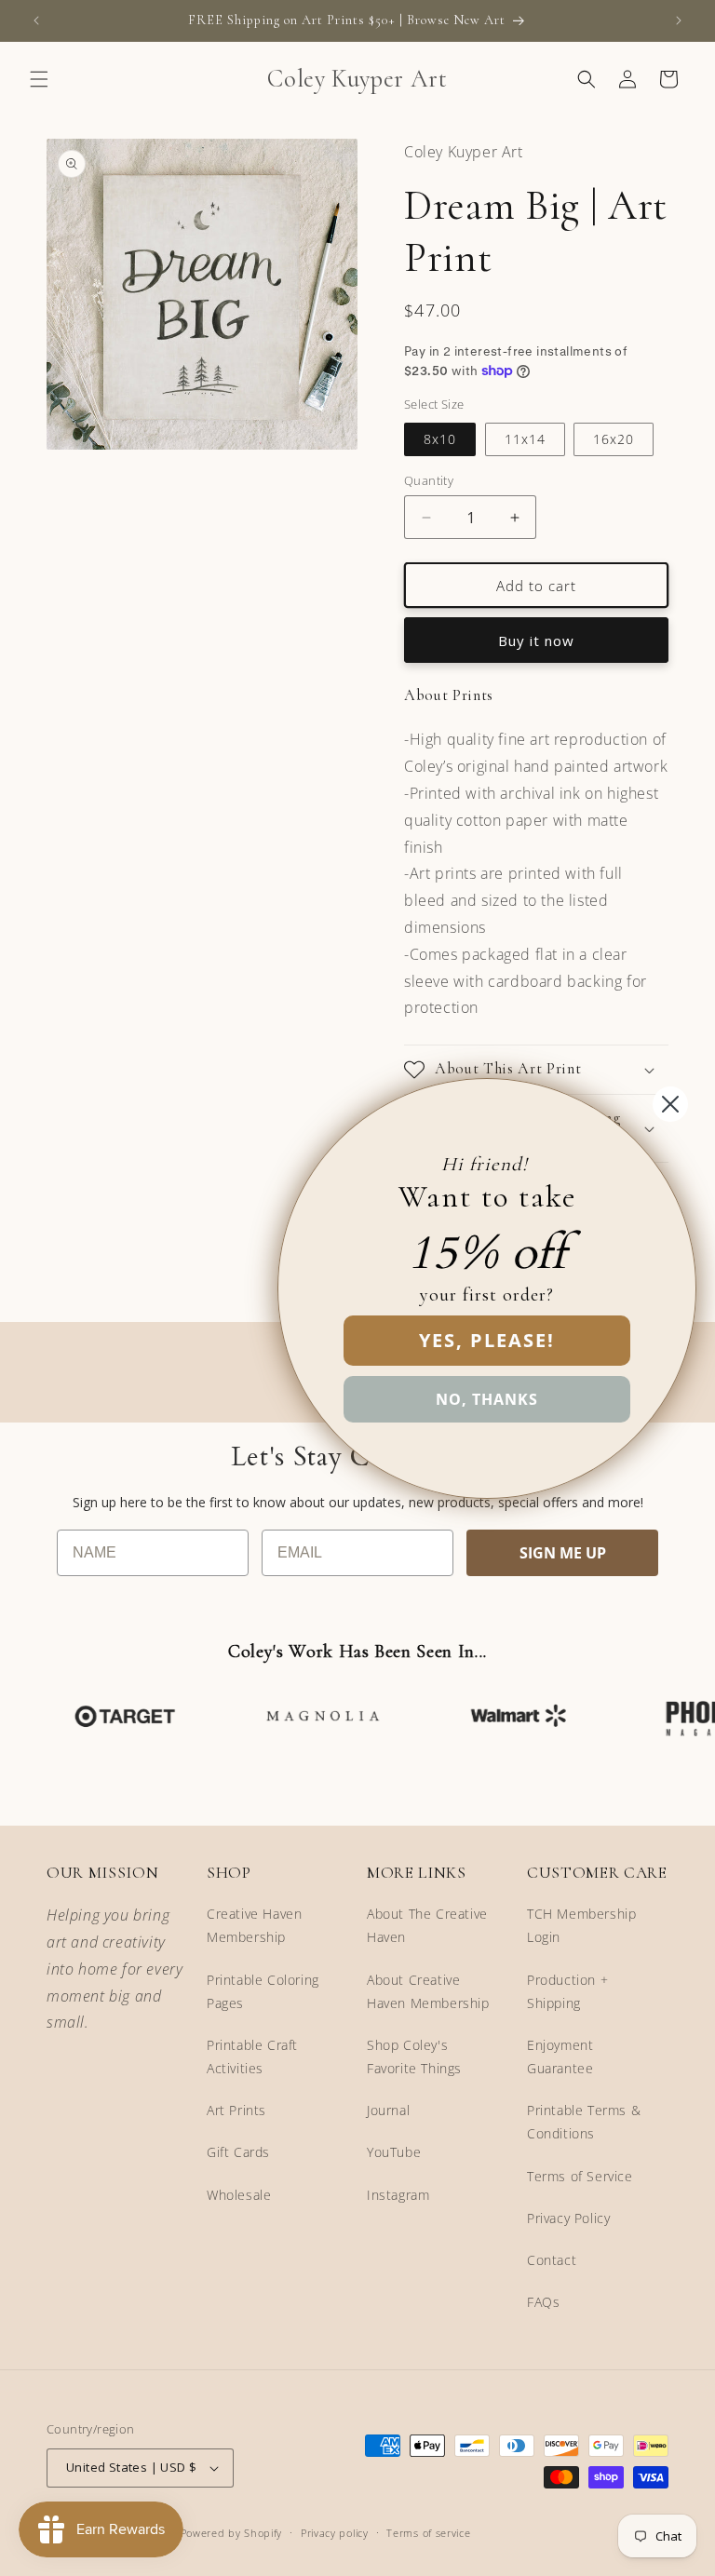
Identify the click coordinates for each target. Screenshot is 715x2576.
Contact (552, 2260)
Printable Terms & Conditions (584, 2122)
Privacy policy (335, 2533)
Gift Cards (238, 2152)
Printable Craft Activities (252, 2057)
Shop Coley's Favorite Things (414, 2057)
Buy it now (536, 641)
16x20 (614, 439)
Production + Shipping (567, 1991)
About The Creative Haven (427, 1925)
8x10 (440, 439)
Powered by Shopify (232, 2533)
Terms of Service (580, 2176)
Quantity (429, 480)
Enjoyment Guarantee (560, 2057)
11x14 (525, 439)
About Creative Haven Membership (428, 1991)
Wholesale (239, 2195)
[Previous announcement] (36, 20)
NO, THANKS (487, 1399)
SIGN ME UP (563, 1553)
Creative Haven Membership (254, 1925)
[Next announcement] (679, 20)
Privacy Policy (568, 2218)
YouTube (394, 2152)
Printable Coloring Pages (263, 1991)
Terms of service (428, 2533)
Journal (388, 2110)
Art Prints (236, 2110)
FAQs (543, 2302)
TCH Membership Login (581, 1925)
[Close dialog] (670, 1104)
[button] (39, 79)
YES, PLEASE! (487, 1340)
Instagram (398, 2195)
